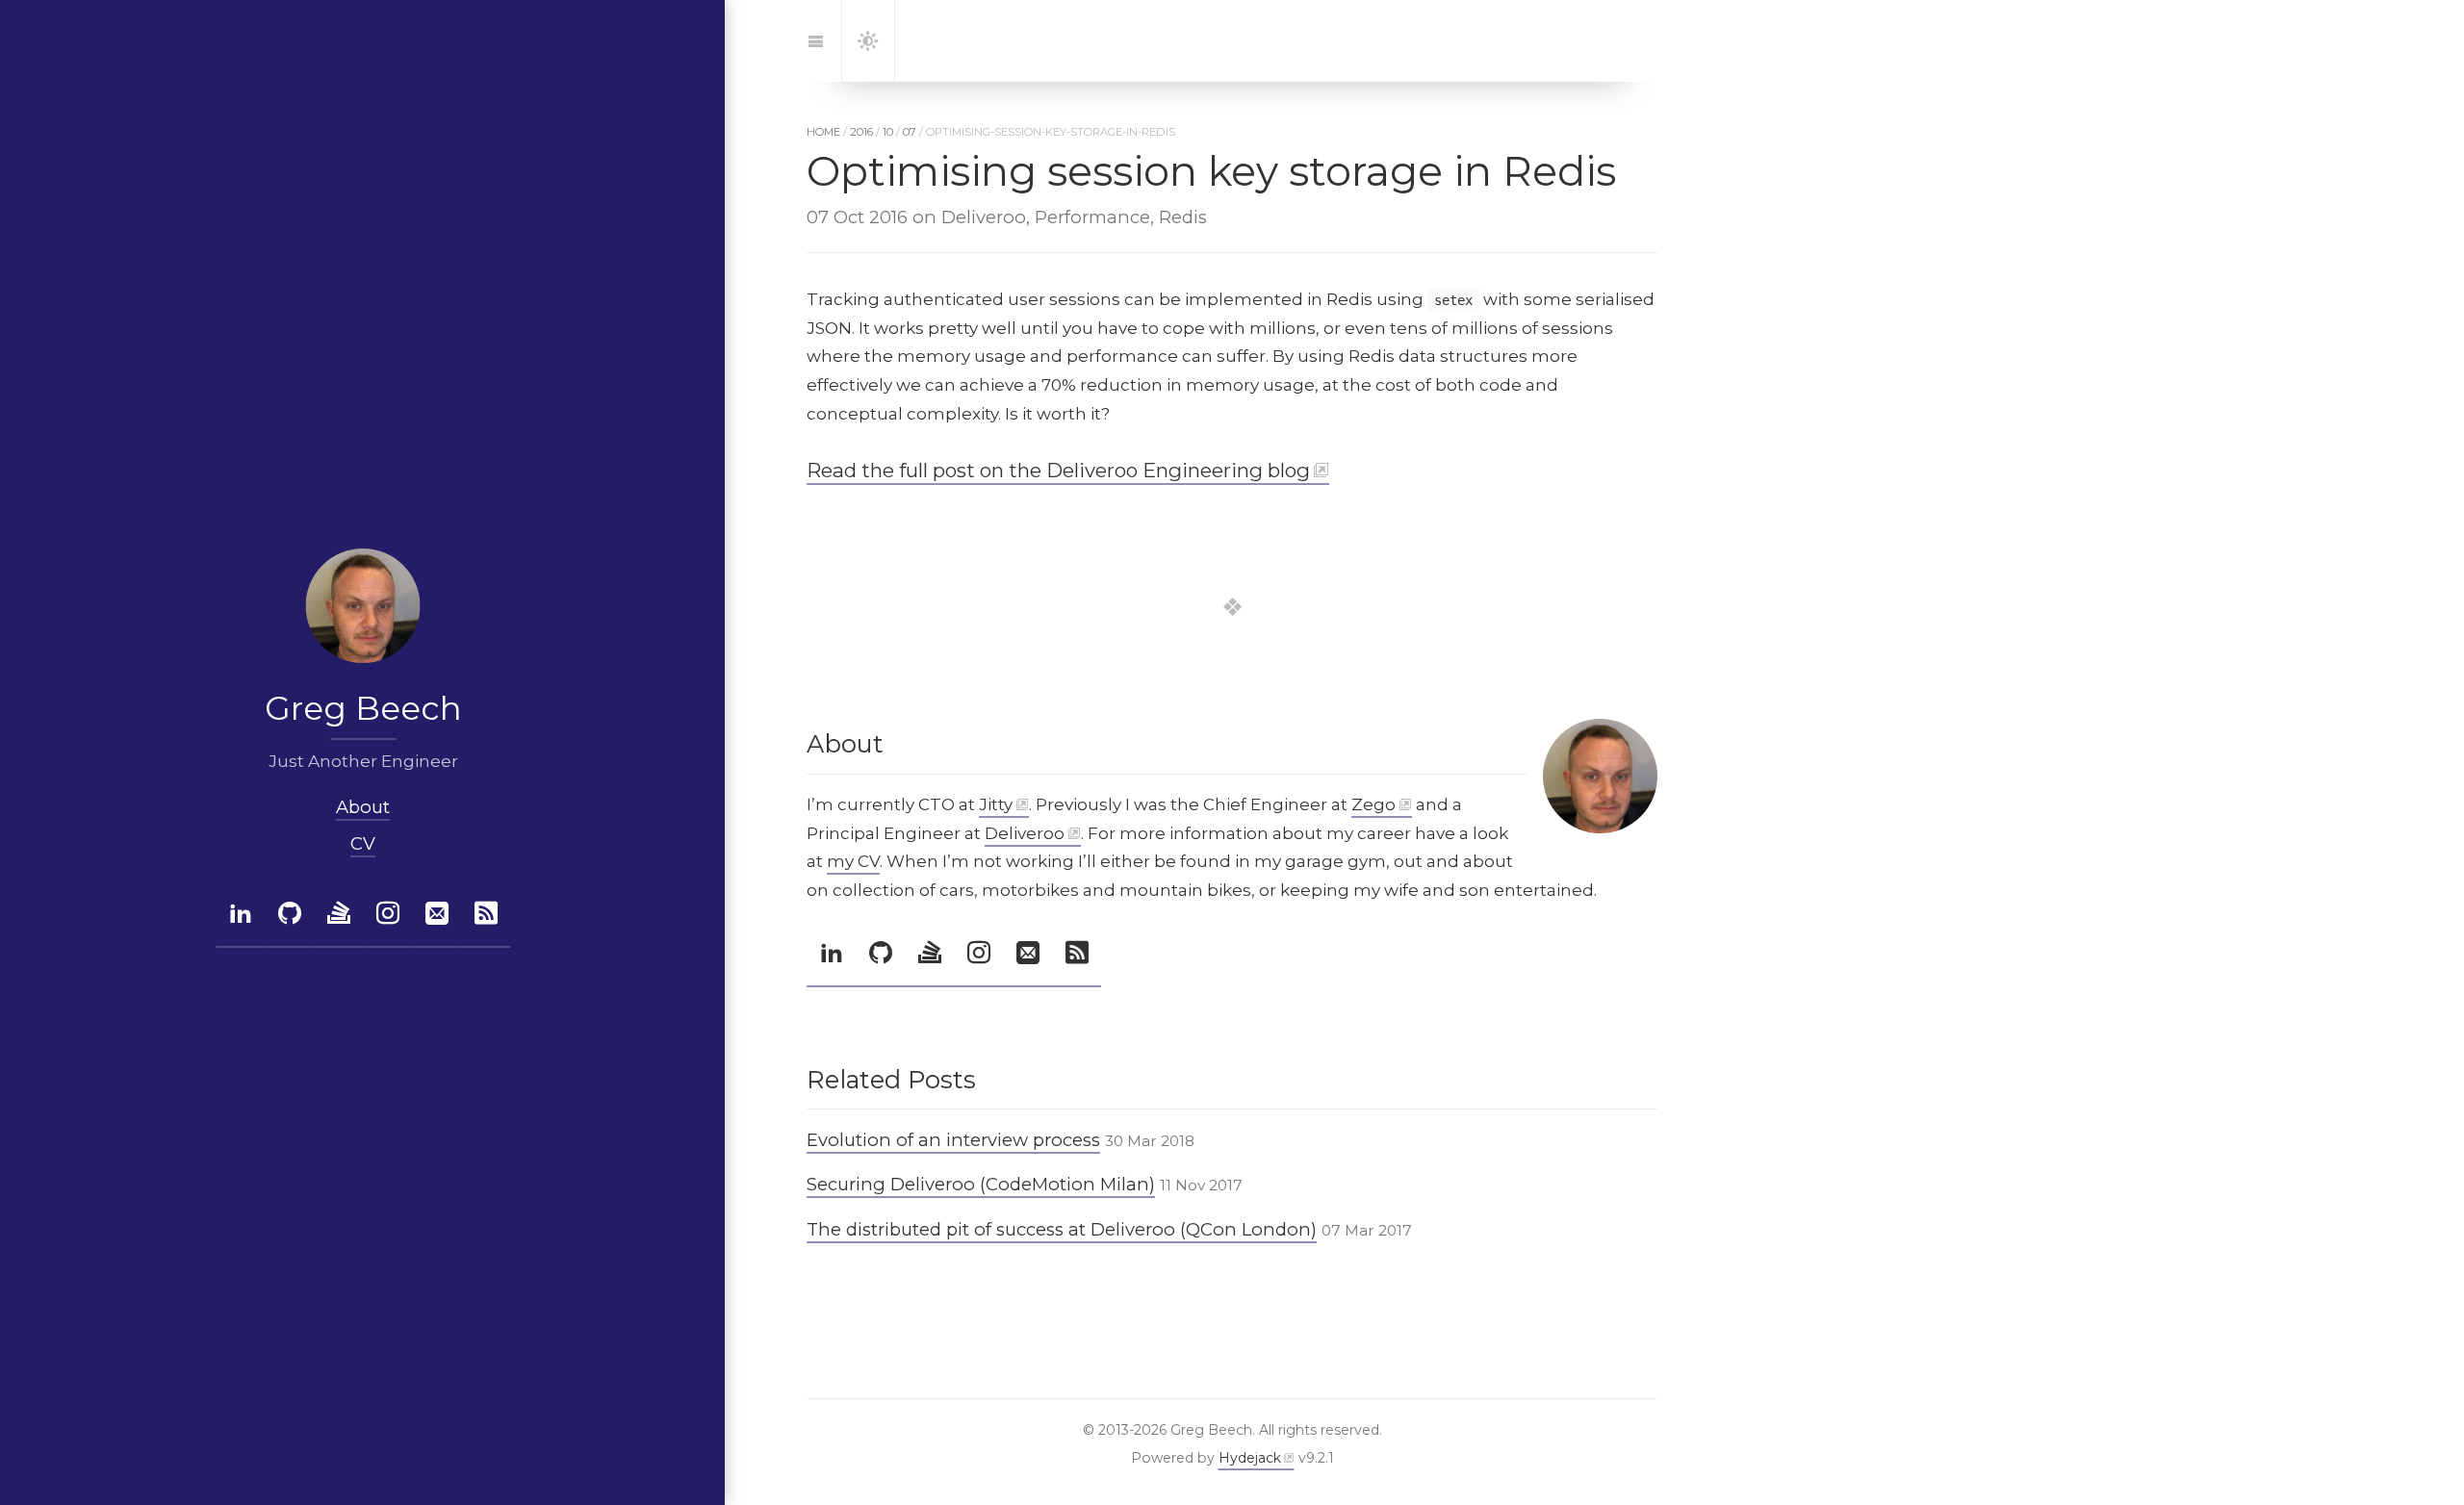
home (823, 132)
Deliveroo (1025, 833)
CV (363, 843)
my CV (853, 861)
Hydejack (1250, 1458)
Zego (1373, 804)
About (363, 807)
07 (910, 132)
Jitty (996, 804)
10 (888, 132)
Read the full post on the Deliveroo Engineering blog (1058, 470)
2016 (861, 132)
